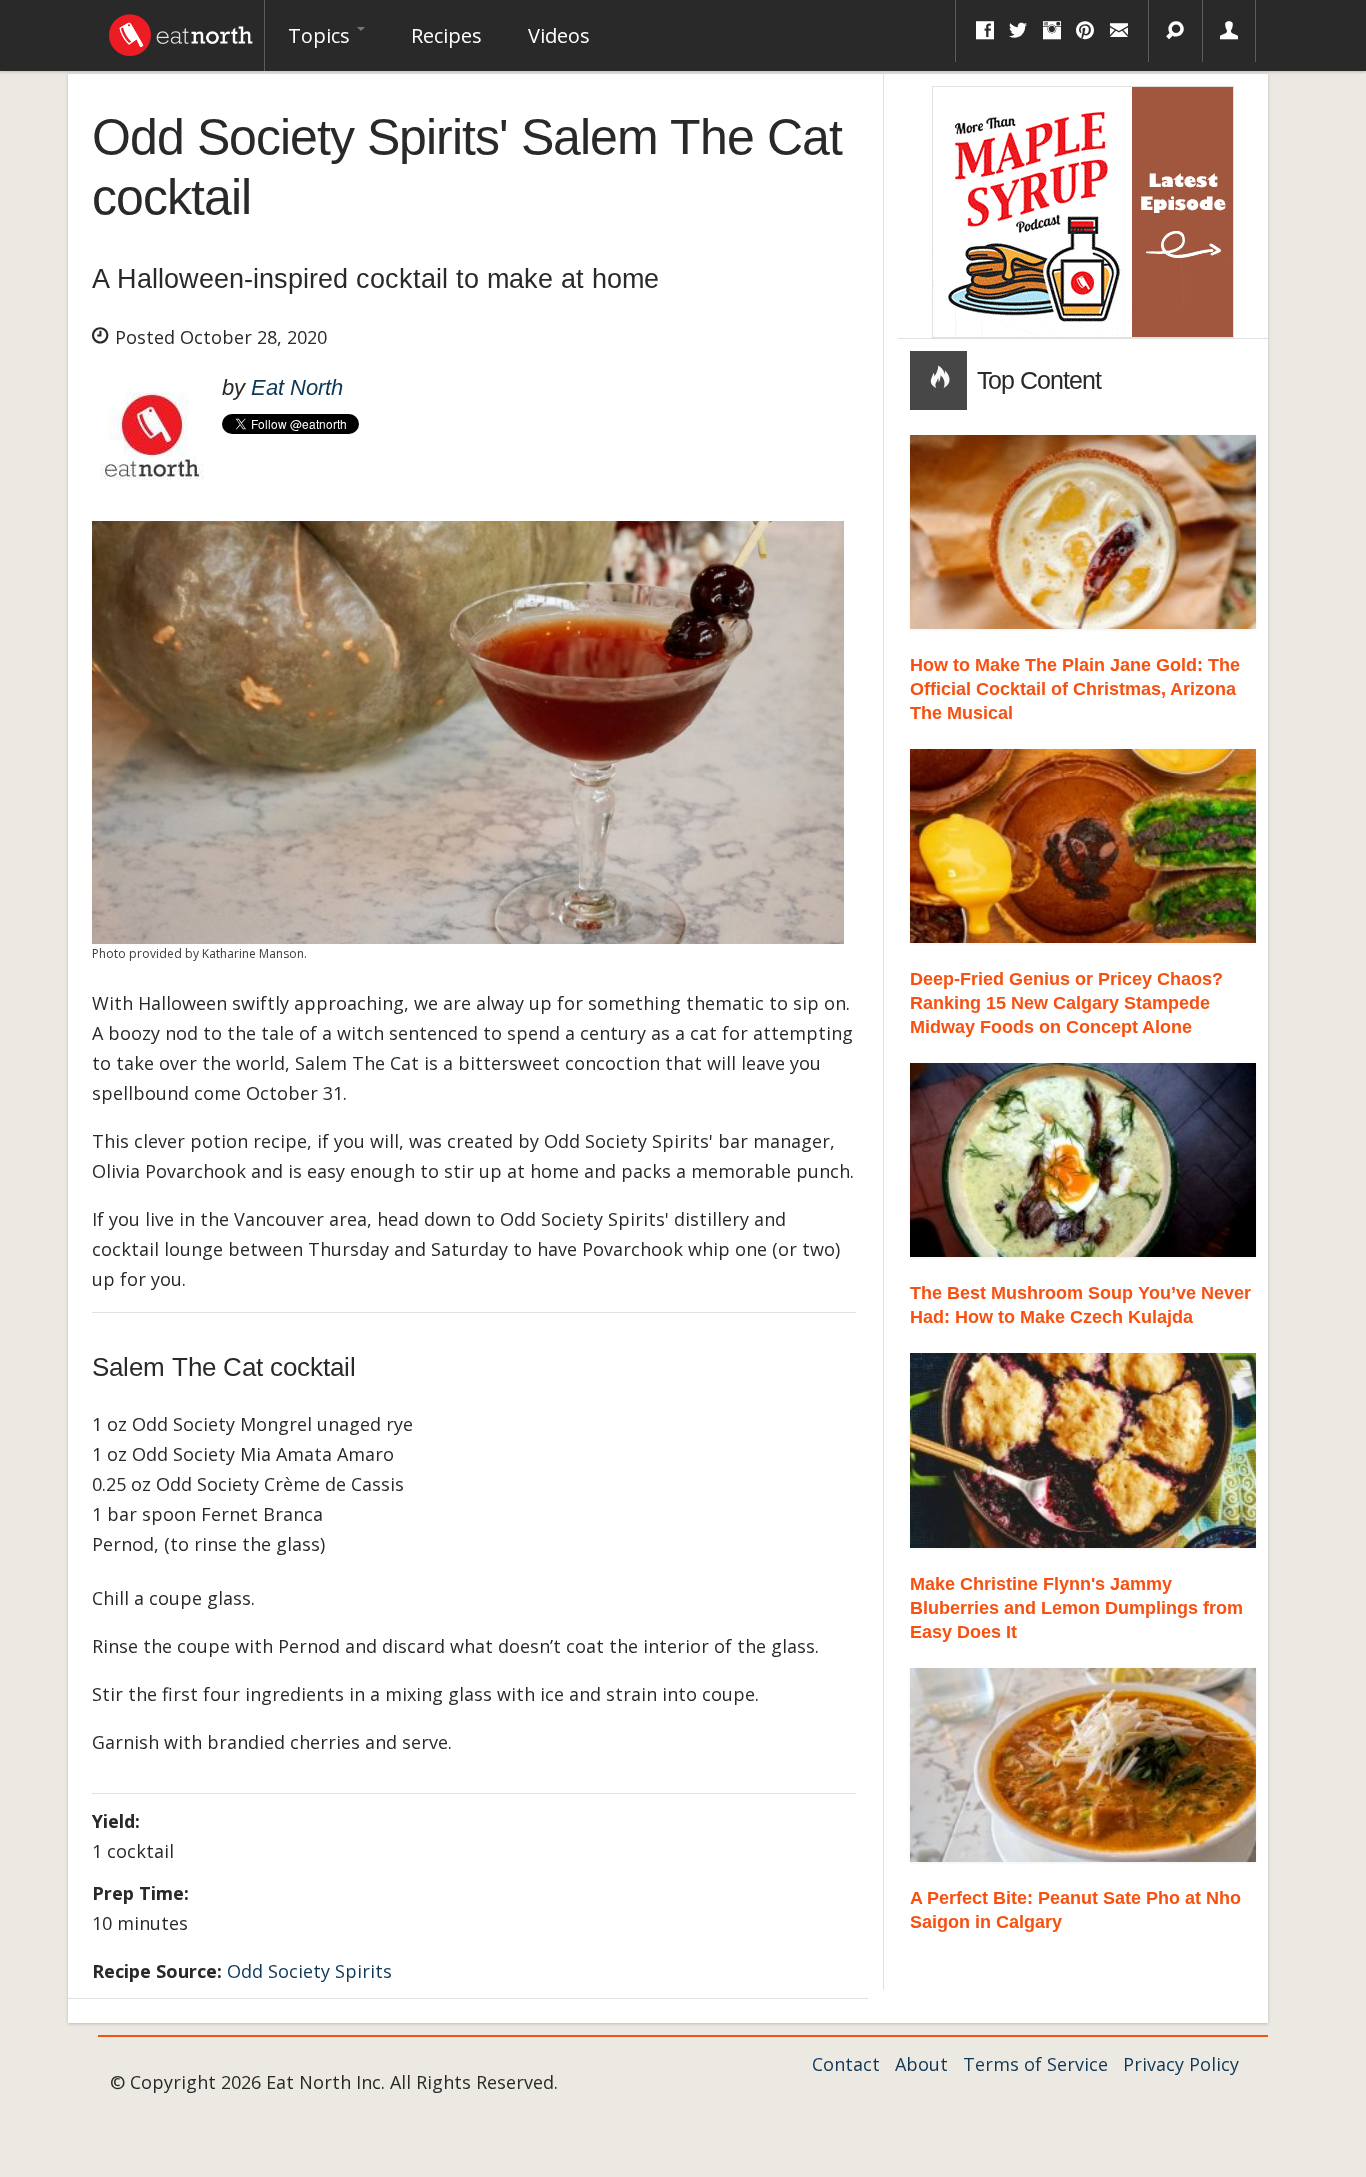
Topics (321, 35)
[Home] (181, 30)
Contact (846, 2064)
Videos (559, 35)
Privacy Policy (1181, 2064)
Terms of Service (1035, 2064)
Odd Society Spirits (309, 1971)
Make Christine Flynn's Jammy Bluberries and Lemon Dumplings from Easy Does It (1076, 1608)
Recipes (446, 35)
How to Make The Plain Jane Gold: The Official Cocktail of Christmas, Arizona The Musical (1075, 689)
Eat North (297, 387)
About (921, 2064)
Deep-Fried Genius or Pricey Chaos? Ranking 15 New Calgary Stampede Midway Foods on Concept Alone (1066, 1003)
